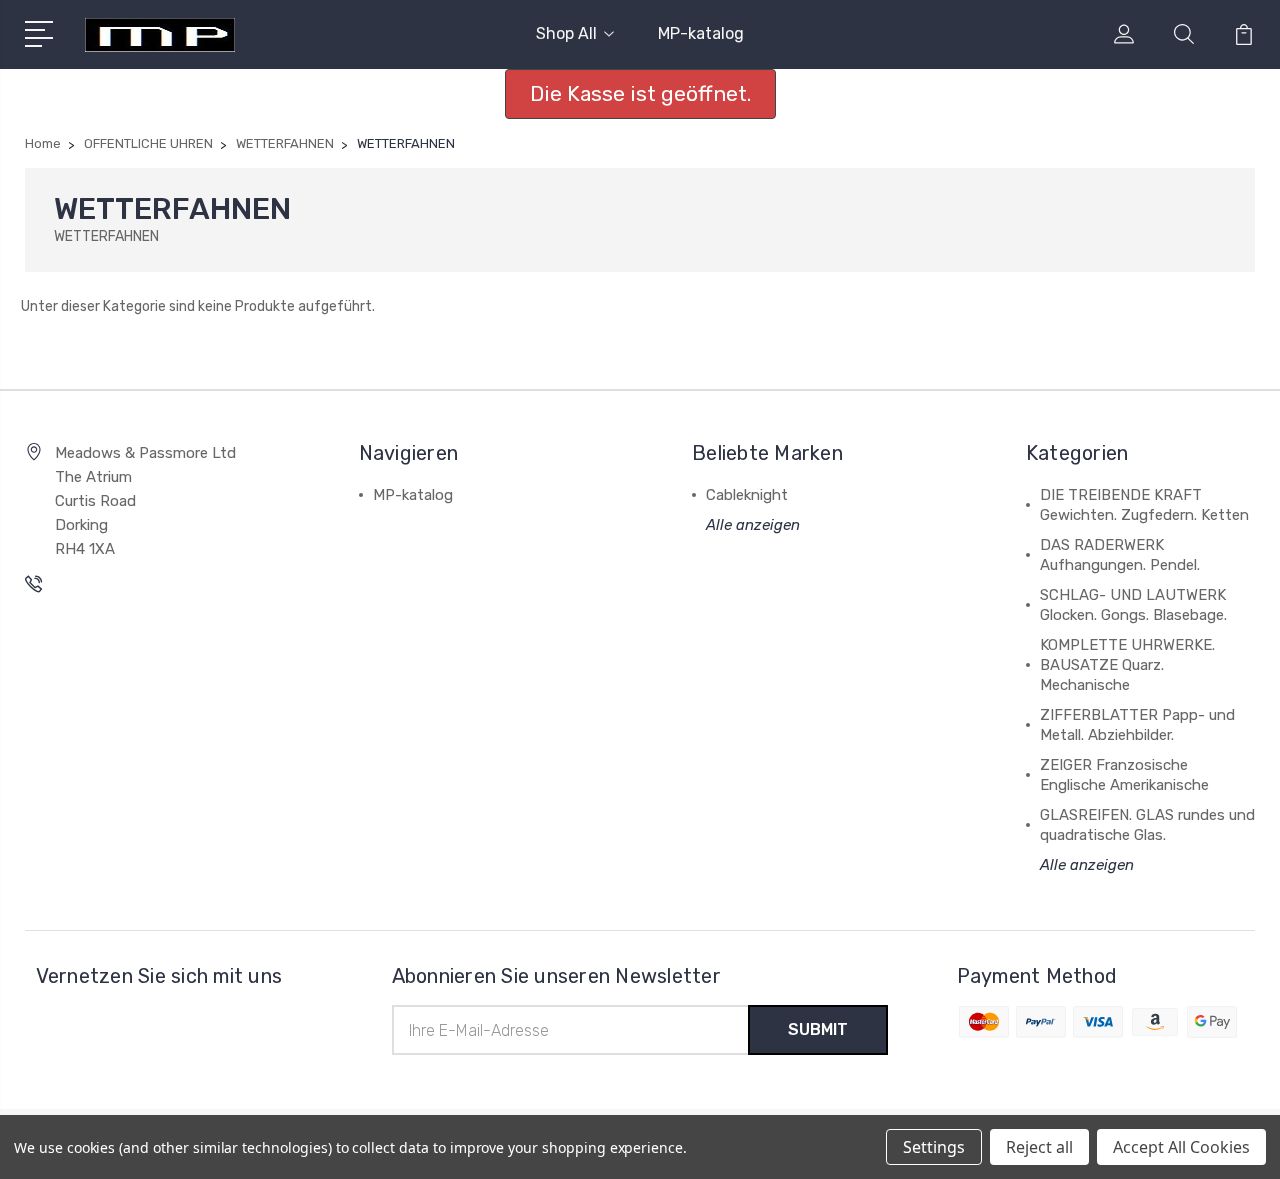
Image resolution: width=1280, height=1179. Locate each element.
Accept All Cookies (1181, 1147)
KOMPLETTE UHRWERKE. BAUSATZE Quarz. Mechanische (1127, 665)
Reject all (1039, 1147)
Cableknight (747, 495)
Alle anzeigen (753, 525)
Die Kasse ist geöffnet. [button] (640, 93)
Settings (934, 1147)
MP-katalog (701, 33)
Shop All (566, 33)
